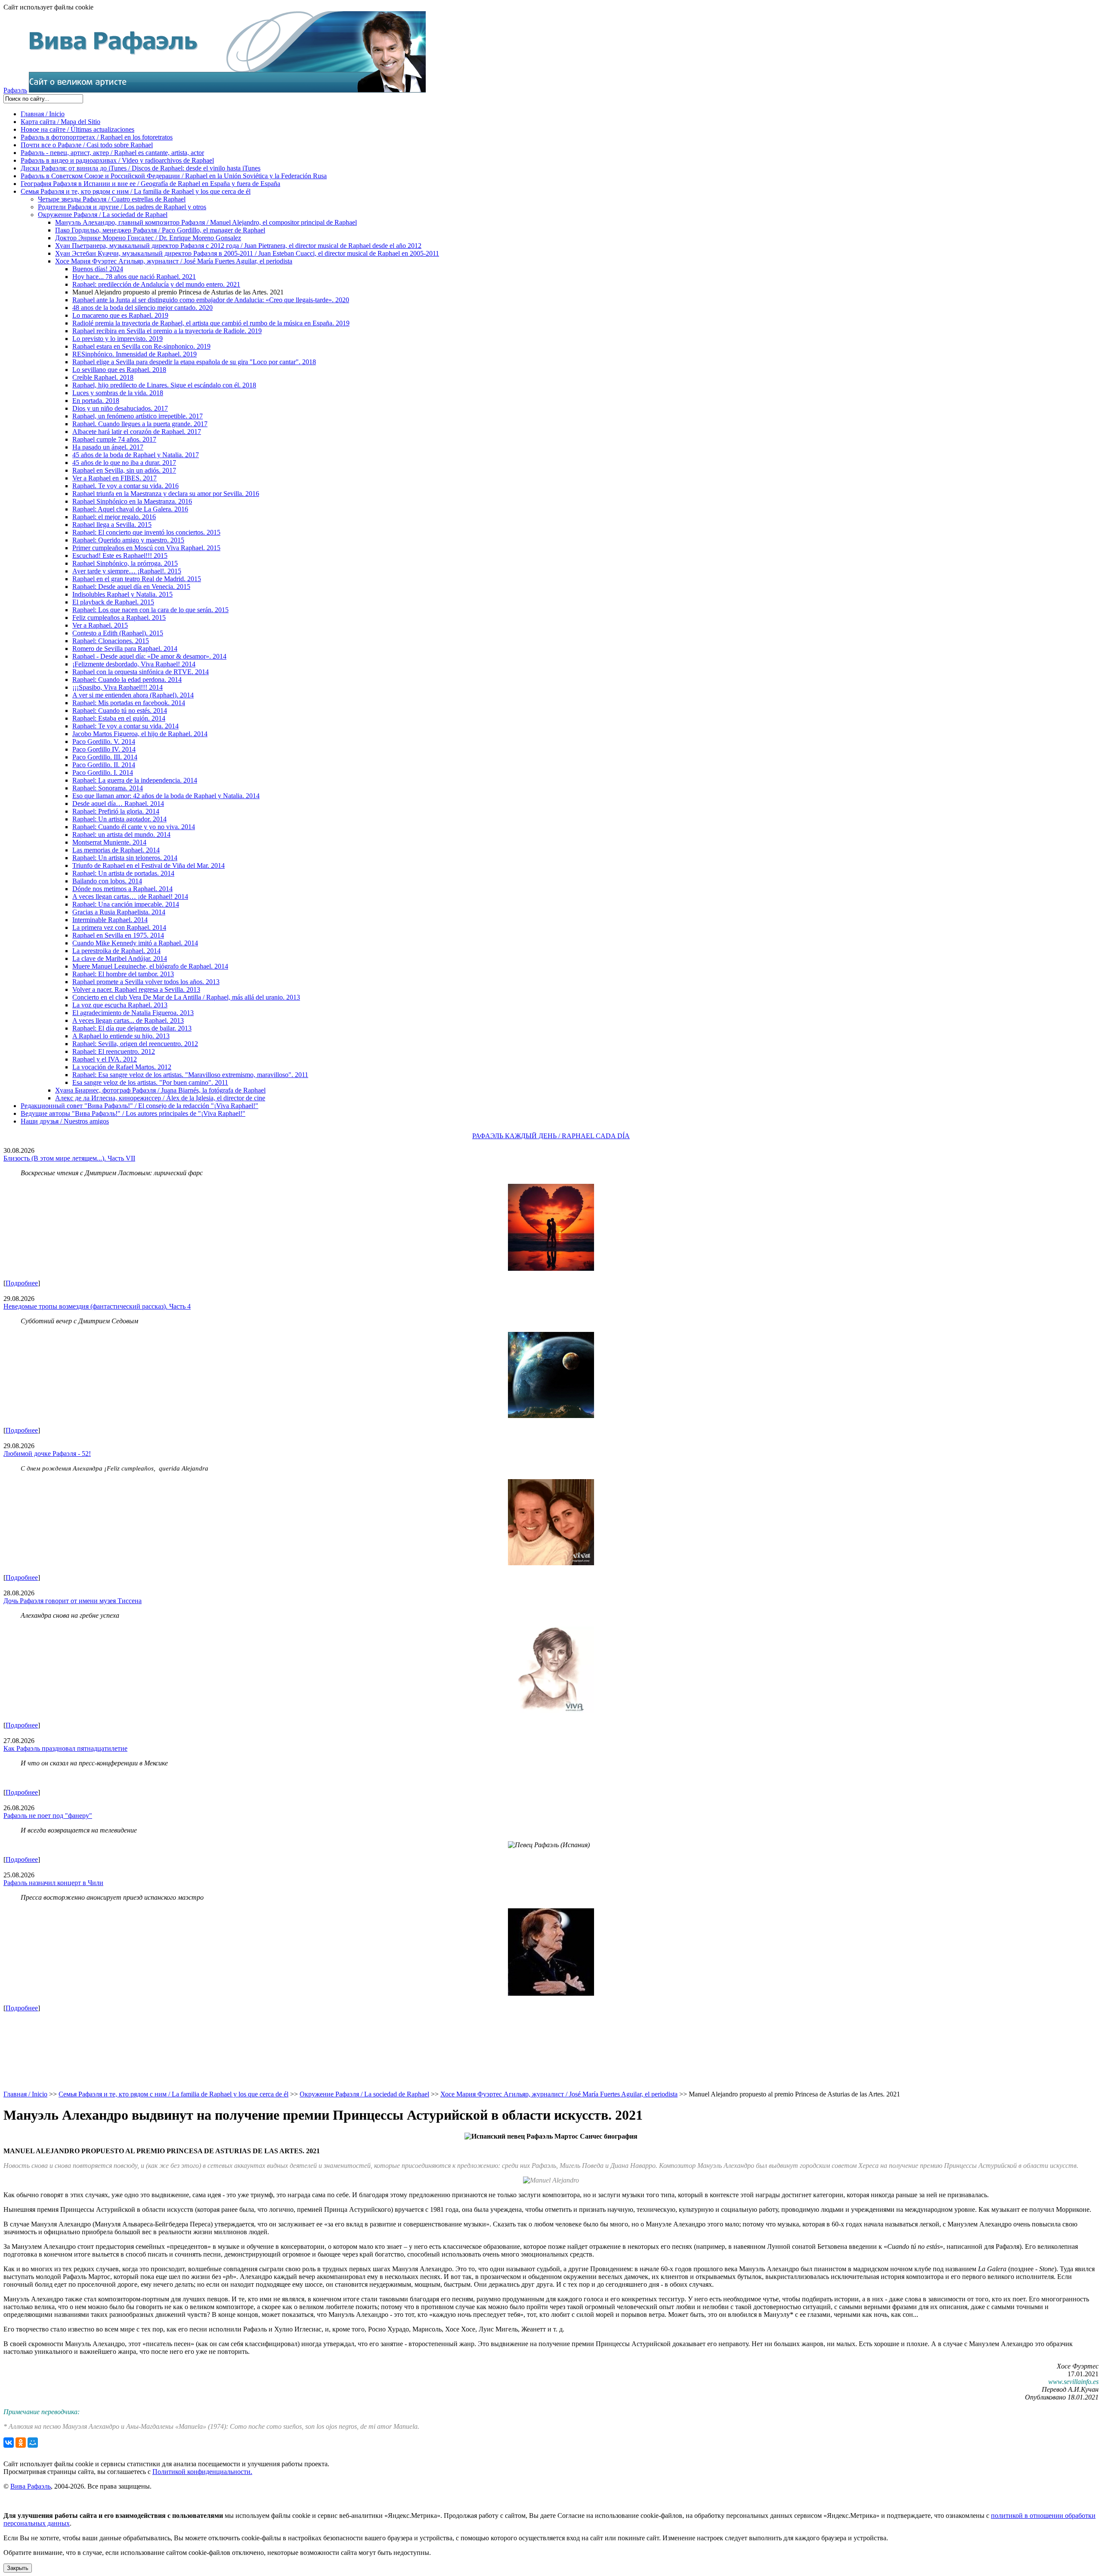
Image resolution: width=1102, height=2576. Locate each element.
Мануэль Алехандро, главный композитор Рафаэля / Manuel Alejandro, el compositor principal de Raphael (206, 222)
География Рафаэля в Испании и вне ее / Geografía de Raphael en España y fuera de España (150, 184)
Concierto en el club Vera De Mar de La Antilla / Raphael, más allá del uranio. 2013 (186, 997)
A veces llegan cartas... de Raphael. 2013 (128, 1020)
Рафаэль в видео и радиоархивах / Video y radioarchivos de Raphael (117, 160)
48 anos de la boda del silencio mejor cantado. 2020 (142, 308)
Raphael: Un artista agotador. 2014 (119, 819)
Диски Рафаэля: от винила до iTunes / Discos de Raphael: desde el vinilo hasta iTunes (141, 168)
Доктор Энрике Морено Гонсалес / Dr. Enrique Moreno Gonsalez (148, 238)
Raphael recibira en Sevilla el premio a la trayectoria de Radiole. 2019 (167, 331)
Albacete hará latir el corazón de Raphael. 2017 (137, 432)
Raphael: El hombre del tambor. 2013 (123, 974)
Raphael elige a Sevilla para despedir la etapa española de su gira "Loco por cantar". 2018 (194, 362)
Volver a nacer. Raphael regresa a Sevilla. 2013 (136, 989)
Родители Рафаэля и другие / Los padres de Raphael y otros (122, 207)
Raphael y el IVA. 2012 (105, 1059)
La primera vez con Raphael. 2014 (119, 927)
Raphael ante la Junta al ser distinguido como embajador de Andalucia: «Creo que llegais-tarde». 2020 (211, 300)
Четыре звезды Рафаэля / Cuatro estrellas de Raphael (112, 199)
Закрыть (18, 2568)
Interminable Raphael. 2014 (110, 920)
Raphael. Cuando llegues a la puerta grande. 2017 (140, 424)
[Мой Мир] (33, 2443)
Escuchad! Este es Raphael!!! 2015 (120, 556)
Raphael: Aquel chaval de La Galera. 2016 (130, 509)
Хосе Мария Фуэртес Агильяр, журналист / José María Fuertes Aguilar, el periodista (174, 261)
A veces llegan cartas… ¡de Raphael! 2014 (130, 896)
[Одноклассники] (21, 2443)
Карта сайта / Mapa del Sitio (60, 122)
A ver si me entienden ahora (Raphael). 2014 (133, 695)
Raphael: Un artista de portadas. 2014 (123, 873)
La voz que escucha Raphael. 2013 (120, 1005)
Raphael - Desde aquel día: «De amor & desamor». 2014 (149, 656)
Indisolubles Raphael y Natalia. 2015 (122, 594)
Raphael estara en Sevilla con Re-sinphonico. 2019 (141, 346)
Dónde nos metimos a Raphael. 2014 (122, 889)
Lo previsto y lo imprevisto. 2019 (118, 339)
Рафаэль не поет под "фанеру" (48, 1816)
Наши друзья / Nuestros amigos (65, 1121)
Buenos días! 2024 (98, 269)
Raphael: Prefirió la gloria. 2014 (116, 811)
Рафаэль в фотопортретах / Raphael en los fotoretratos (97, 137)
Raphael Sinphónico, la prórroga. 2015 (125, 563)
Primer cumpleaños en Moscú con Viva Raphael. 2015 (146, 548)
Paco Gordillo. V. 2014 (104, 742)
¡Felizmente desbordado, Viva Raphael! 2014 (134, 664)
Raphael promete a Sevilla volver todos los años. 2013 (146, 982)
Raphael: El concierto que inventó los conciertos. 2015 (146, 532)
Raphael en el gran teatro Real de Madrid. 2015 (137, 579)
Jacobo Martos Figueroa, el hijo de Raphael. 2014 (140, 734)
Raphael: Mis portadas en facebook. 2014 (129, 703)
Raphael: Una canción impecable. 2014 (126, 904)
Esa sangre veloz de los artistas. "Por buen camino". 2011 (150, 1082)
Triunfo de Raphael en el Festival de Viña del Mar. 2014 (149, 865)
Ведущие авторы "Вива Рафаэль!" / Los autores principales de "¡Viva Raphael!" (133, 1113)
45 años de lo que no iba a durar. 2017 (124, 463)
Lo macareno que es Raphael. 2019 (120, 315)
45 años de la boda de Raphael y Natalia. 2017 (136, 455)
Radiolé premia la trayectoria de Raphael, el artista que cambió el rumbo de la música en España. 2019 (211, 323)
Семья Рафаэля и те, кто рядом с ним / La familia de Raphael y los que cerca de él (136, 191)
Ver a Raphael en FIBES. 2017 (115, 478)
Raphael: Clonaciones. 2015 (111, 641)
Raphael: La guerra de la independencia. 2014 (135, 780)
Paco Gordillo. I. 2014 (103, 772)
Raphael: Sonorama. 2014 (108, 788)
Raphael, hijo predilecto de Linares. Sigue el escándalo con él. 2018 (164, 385)
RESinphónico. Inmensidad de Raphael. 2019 (135, 354)
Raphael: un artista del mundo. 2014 (121, 834)
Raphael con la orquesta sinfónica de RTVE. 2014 (141, 672)
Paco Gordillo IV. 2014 (104, 749)
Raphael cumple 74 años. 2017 (114, 439)
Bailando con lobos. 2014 (107, 881)
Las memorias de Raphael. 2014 (116, 850)
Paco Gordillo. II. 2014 (104, 765)
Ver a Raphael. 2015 (100, 625)
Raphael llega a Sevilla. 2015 (112, 525)
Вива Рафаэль (31, 2486)
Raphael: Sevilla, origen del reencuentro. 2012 (135, 1044)
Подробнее (22, 1283)
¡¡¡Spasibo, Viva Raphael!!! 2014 (118, 687)
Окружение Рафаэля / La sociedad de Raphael (103, 215)
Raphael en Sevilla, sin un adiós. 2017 (124, 470)
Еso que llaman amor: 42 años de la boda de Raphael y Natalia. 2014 (166, 796)
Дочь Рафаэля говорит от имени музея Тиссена (73, 1601)
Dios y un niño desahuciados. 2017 (120, 408)
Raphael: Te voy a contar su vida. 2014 (125, 726)
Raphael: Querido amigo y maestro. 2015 (128, 540)
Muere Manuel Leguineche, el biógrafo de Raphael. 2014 (150, 966)
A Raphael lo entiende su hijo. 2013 (121, 1036)
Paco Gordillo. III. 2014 (105, 757)
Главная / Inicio (43, 114)
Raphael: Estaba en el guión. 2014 (119, 718)
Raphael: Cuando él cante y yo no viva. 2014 (134, 827)
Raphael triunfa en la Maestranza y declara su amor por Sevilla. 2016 (166, 494)
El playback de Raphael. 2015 (113, 602)
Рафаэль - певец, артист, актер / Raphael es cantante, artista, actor (112, 153)
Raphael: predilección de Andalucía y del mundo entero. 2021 (156, 284)
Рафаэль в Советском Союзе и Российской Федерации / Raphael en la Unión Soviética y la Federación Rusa (174, 176)
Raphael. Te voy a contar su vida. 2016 (125, 486)
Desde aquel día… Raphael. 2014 (118, 803)
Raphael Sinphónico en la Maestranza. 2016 (132, 501)
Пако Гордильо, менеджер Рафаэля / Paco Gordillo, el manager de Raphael (160, 230)
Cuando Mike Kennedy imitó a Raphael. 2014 (135, 943)
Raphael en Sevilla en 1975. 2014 (118, 935)
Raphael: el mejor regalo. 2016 (114, 517)
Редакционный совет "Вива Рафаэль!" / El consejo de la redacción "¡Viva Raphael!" (139, 1106)
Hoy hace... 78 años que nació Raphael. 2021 (134, 277)
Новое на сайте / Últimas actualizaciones (77, 129)
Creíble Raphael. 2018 (103, 377)
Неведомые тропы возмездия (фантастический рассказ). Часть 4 (97, 1306)
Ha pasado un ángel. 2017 (108, 447)
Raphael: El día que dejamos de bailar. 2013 (132, 1028)
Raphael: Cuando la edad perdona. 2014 (127, 680)
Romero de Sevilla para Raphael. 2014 (125, 649)
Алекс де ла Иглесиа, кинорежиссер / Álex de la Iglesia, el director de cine (160, 1098)
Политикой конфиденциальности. (202, 2472)
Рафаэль (15, 90)
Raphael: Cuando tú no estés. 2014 (120, 711)
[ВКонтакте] (9, 2443)
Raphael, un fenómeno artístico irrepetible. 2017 (138, 416)
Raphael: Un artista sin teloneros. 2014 (125, 858)
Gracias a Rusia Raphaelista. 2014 (119, 912)
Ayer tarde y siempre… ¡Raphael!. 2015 (127, 571)
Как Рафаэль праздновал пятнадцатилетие (65, 1748)
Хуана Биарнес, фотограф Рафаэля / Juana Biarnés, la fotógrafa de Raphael (160, 1090)
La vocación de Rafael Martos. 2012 (122, 1067)
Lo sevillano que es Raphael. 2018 (119, 370)
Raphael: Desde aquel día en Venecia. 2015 (131, 587)
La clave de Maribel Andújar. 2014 (120, 958)
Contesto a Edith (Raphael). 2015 (118, 633)
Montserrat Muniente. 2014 (109, 842)
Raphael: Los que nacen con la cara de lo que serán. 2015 (150, 610)
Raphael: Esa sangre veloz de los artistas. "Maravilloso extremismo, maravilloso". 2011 (190, 1075)
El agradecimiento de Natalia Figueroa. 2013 (133, 1013)
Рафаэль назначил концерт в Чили (53, 1883)
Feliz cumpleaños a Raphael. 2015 (119, 618)
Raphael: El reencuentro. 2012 (114, 1051)
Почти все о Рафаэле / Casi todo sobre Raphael (87, 145)
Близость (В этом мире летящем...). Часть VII (69, 1158)
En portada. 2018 (96, 401)
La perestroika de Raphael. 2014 (116, 951)
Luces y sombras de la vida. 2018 (118, 393)
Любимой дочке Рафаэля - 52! (47, 1454)
